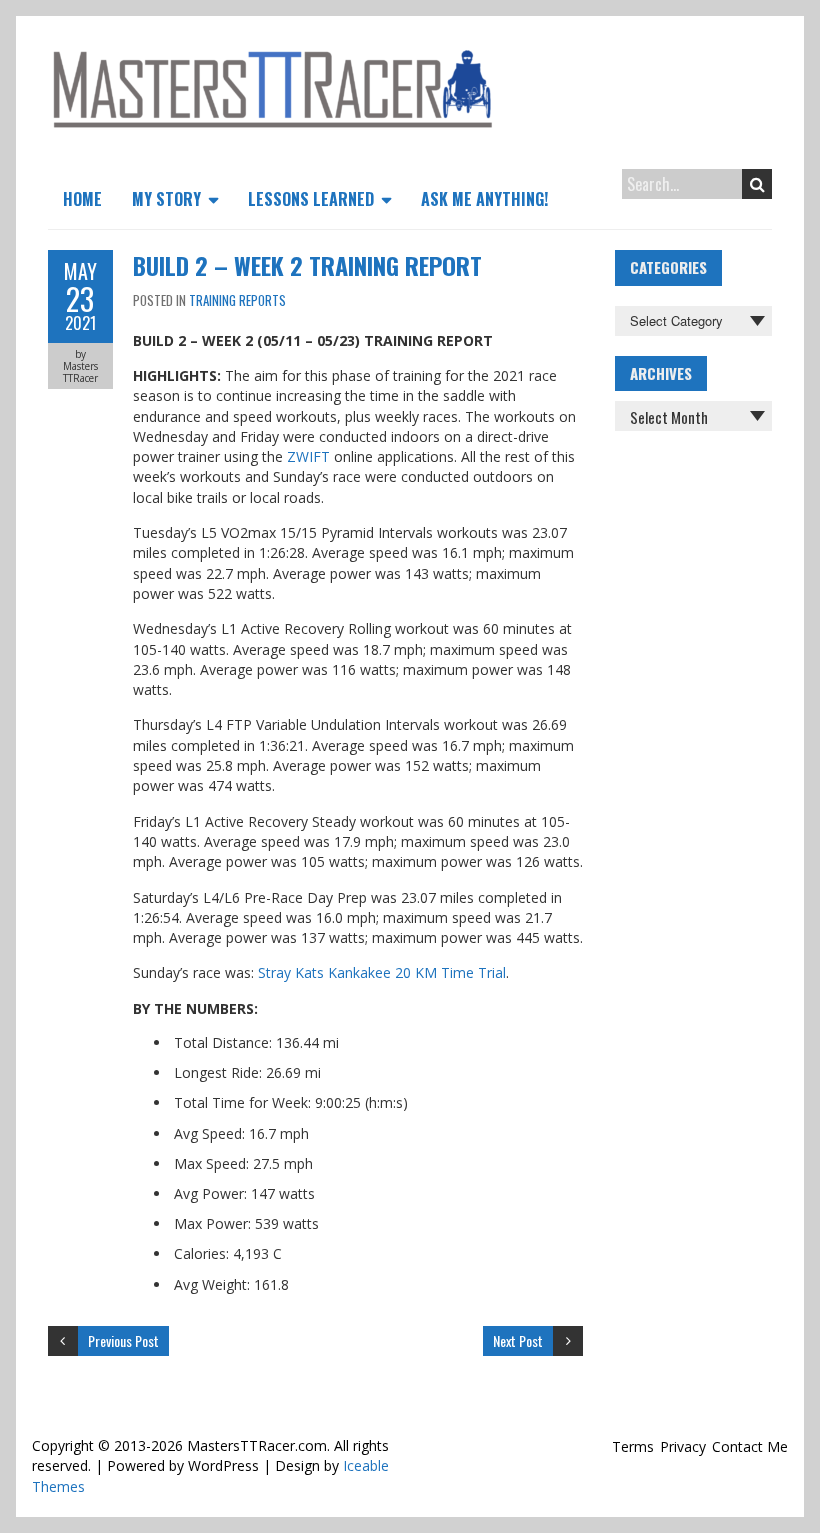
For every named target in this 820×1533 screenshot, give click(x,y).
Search (757, 184)
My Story (166, 199)
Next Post (518, 1340)
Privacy (683, 1446)
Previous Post (123, 1340)
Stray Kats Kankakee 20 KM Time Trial (382, 972)
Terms (633, 1446)
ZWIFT (308, 456)
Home (82, 199)
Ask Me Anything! (484, 199)
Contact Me (750, 1446)
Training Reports (237, 300)
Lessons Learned (311, 199)
